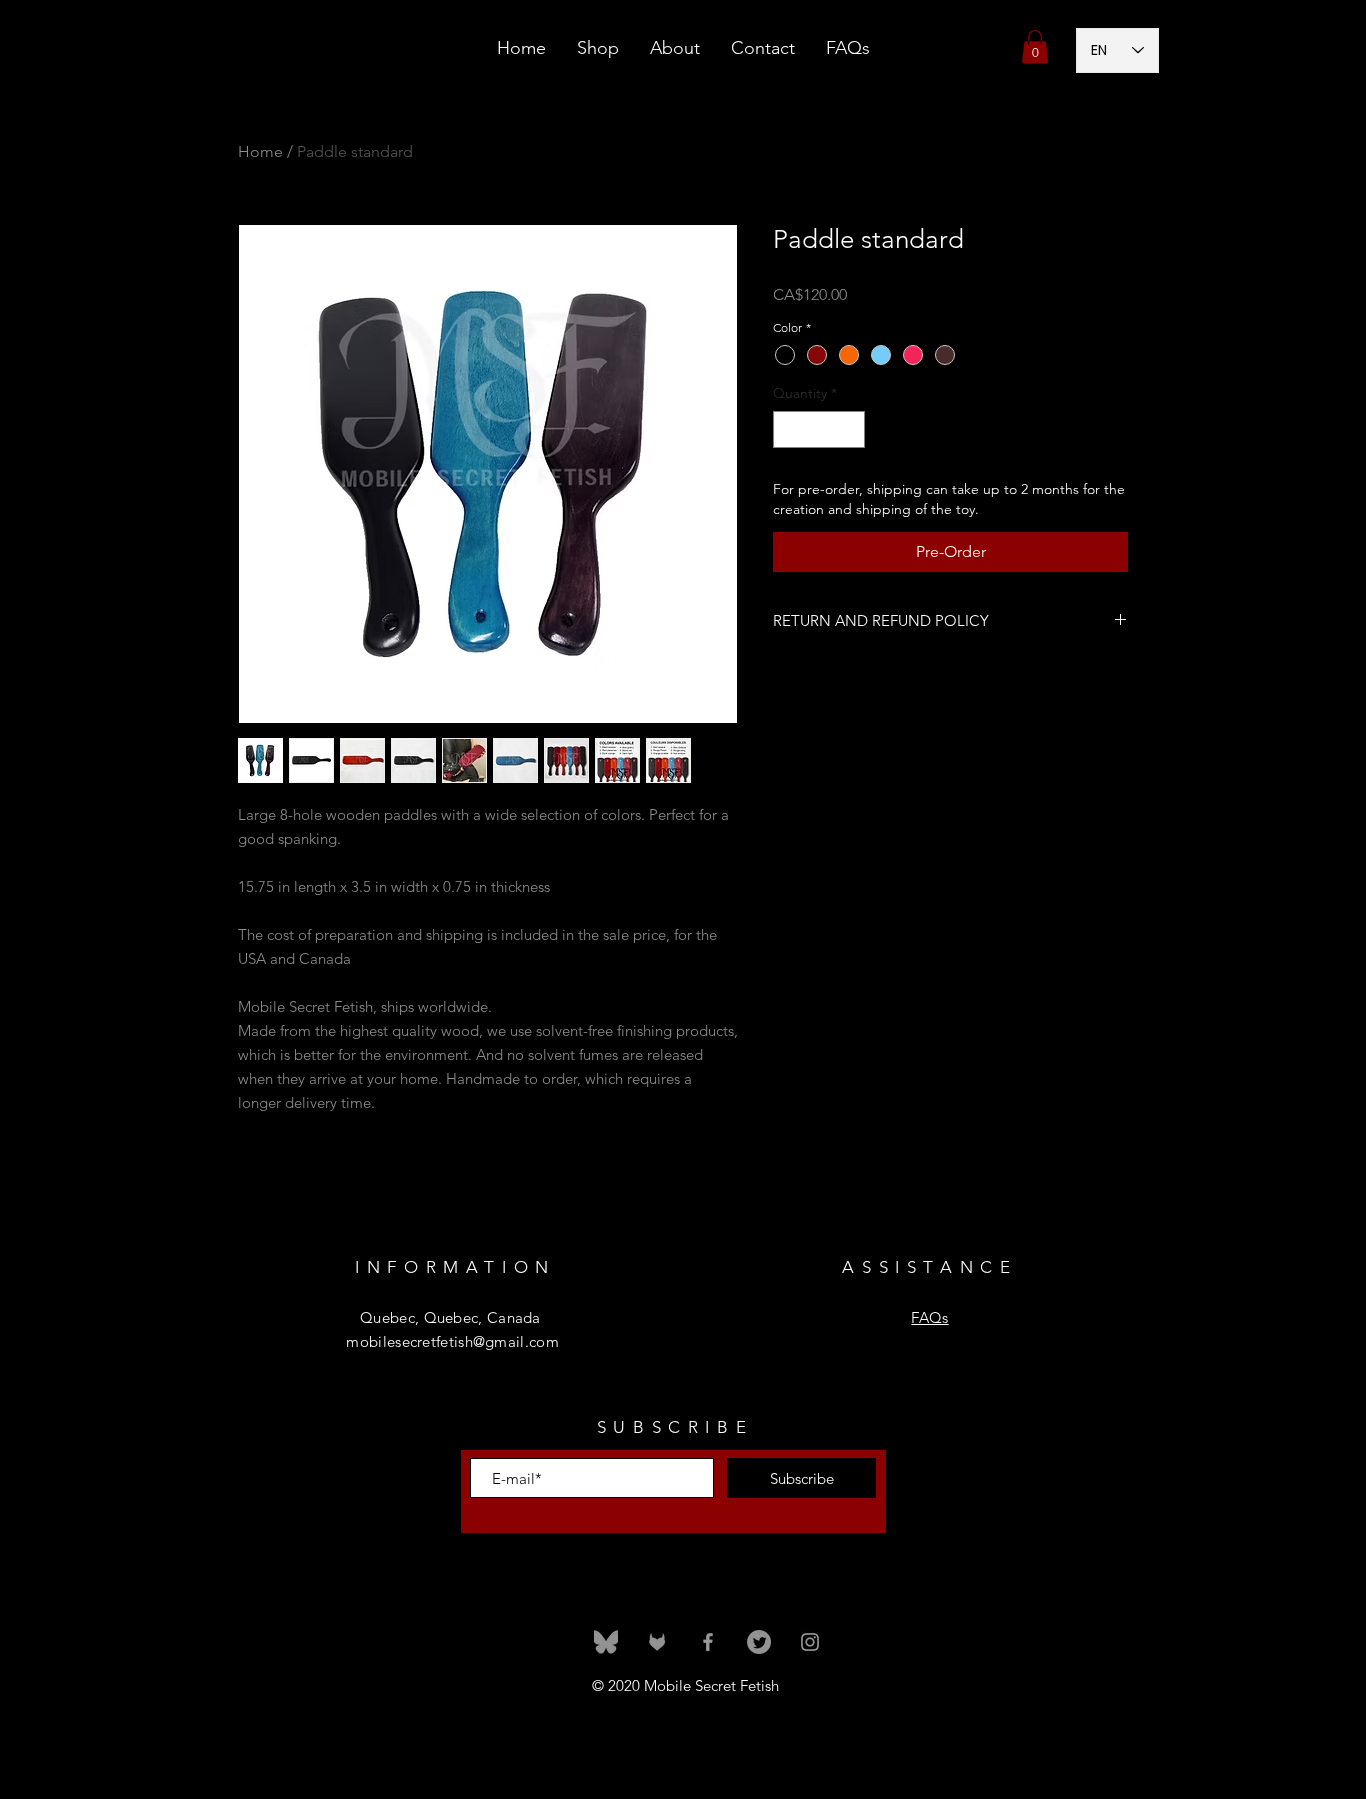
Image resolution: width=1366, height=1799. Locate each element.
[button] (1035, 46)
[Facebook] (708, 1642)
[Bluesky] (606, 1642)
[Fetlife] (657, 1642)
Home (260, 151)
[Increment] (849, 429)
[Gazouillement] (759, 1642)
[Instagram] (810, 1642)
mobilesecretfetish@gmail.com (452, 1341)
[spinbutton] (819, 429)
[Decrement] (788, 429)
